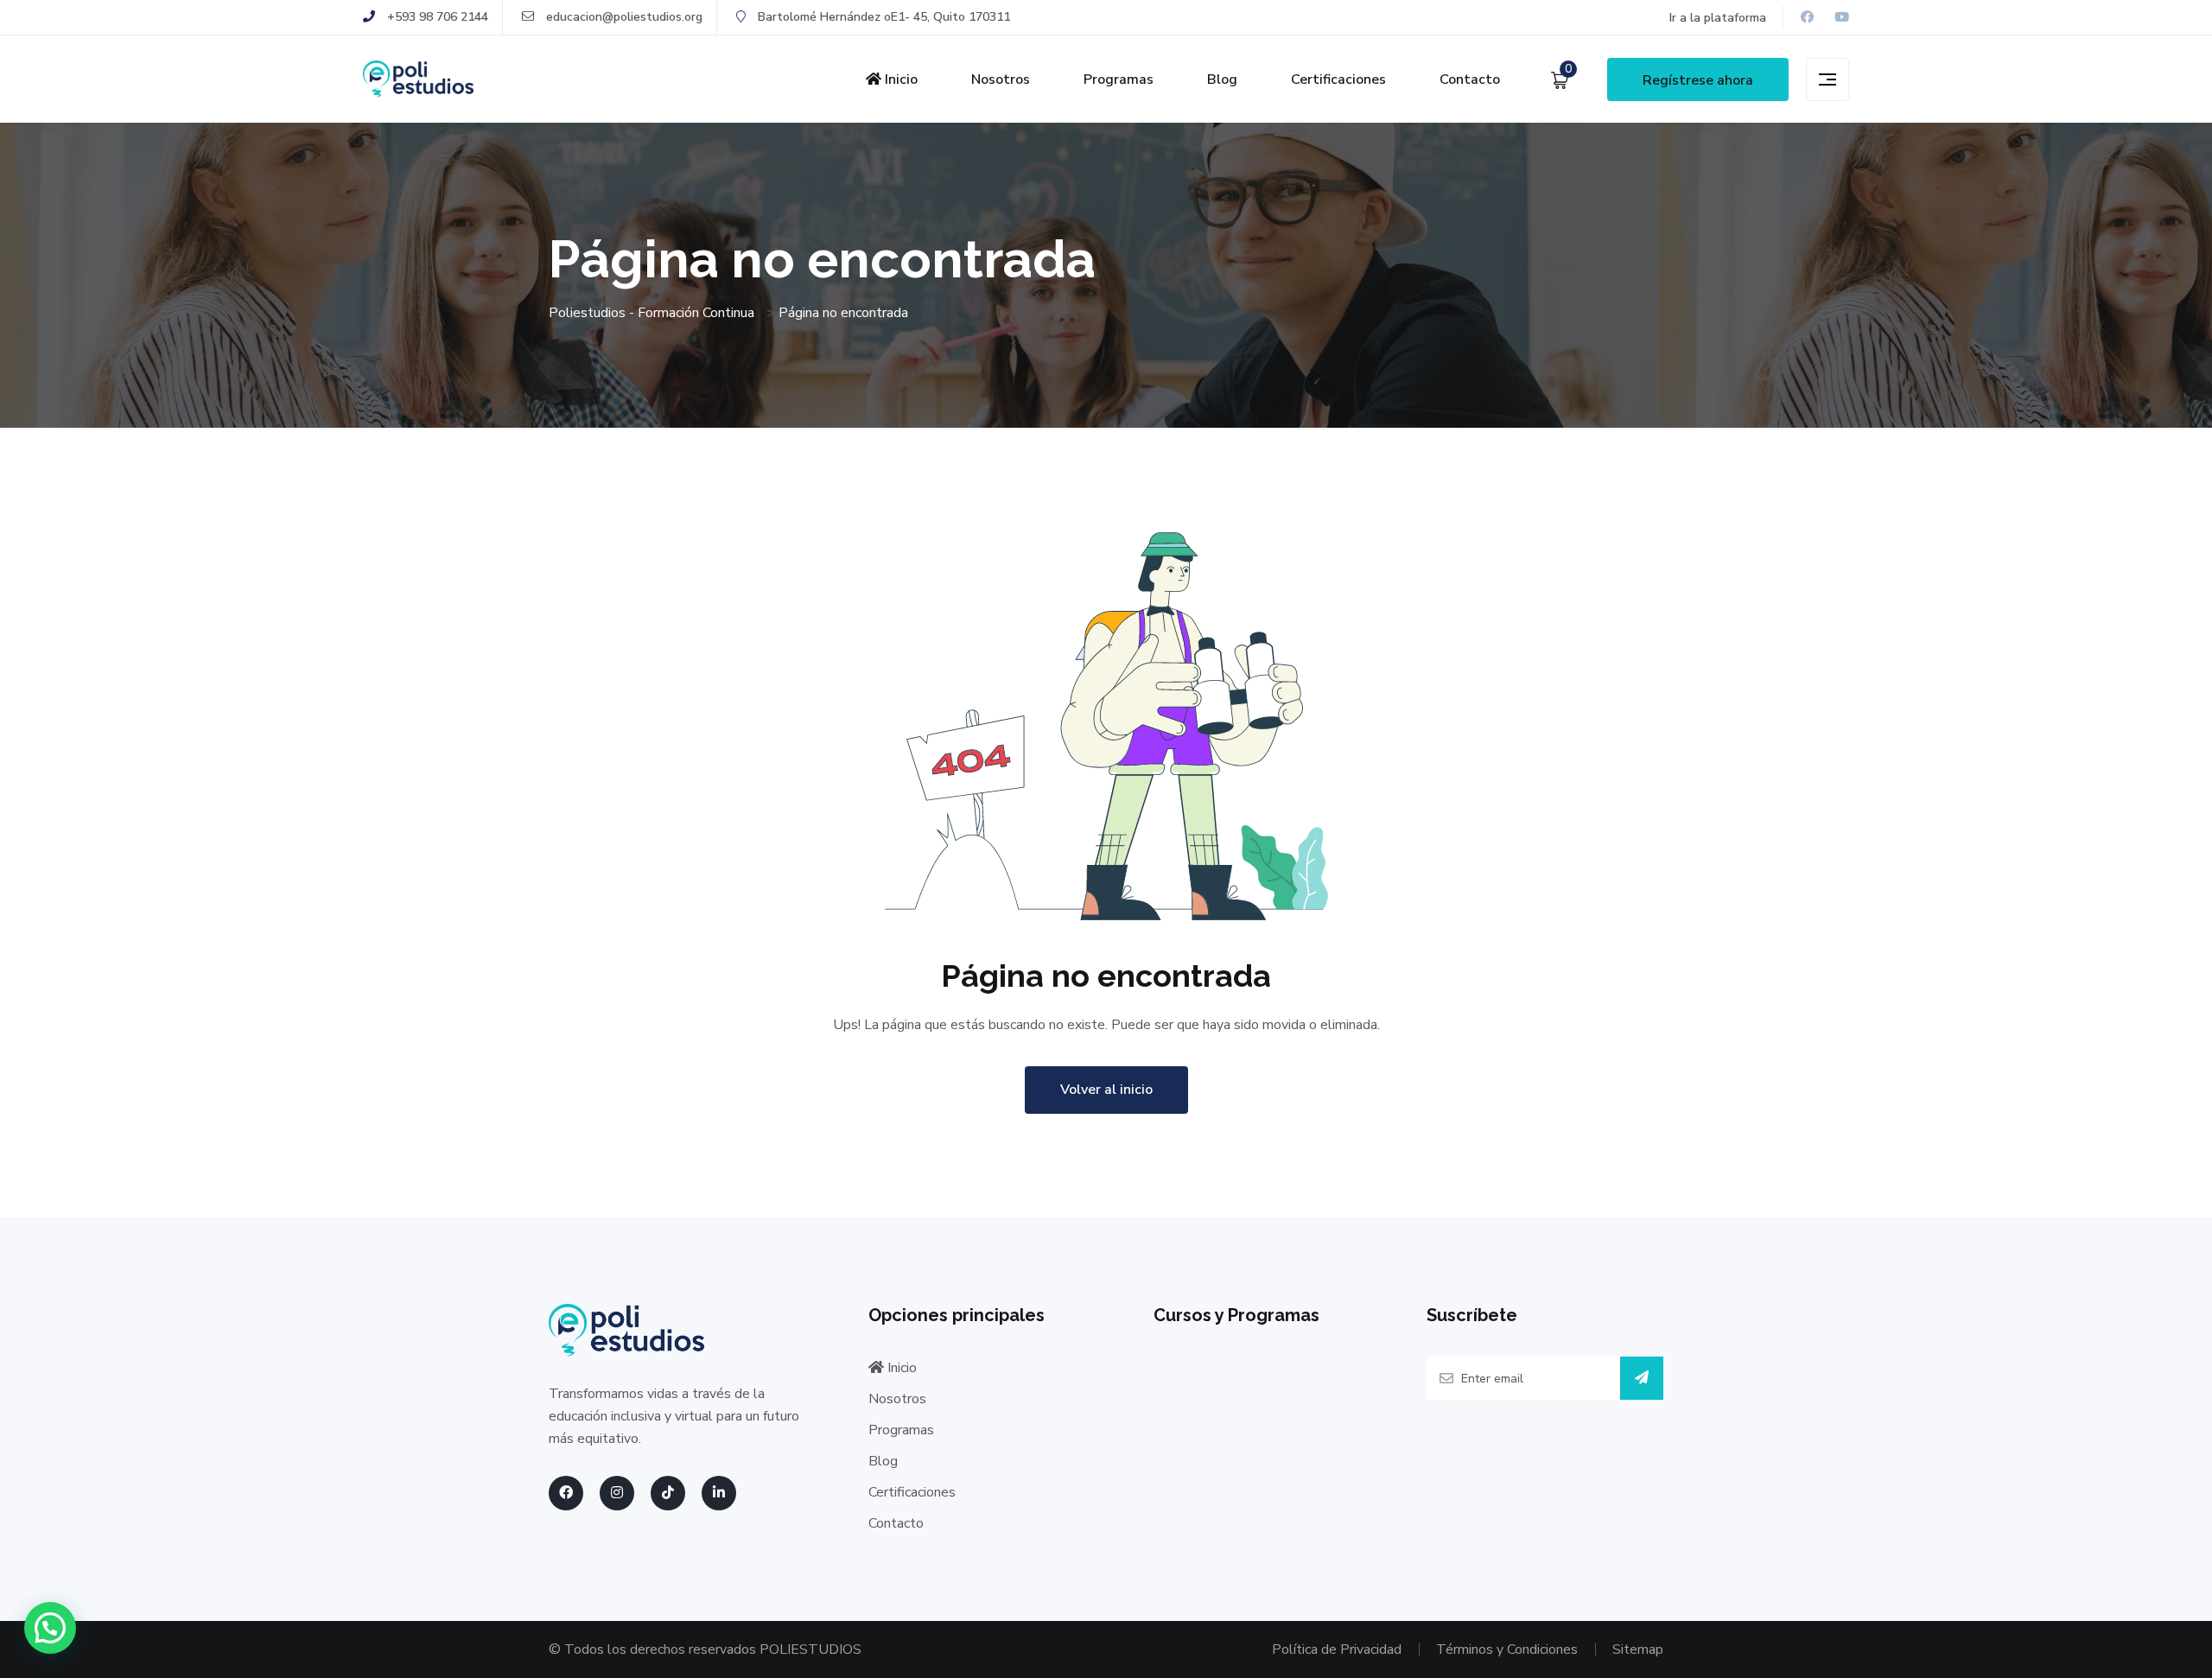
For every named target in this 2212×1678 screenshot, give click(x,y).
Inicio (899, 79)
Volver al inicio (1106, 1090)
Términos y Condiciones (1507, 1649)
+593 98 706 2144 (436, 17)
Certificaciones (1338, 79)
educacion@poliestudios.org (623, 17)
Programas (1119, 79)
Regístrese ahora (1698, 80)
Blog (1222, 79)
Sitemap (1638, 1649)
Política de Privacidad (1337, 1649)
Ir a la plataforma (1718, 18)
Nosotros (1001, 79)
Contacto (1470, 79)
